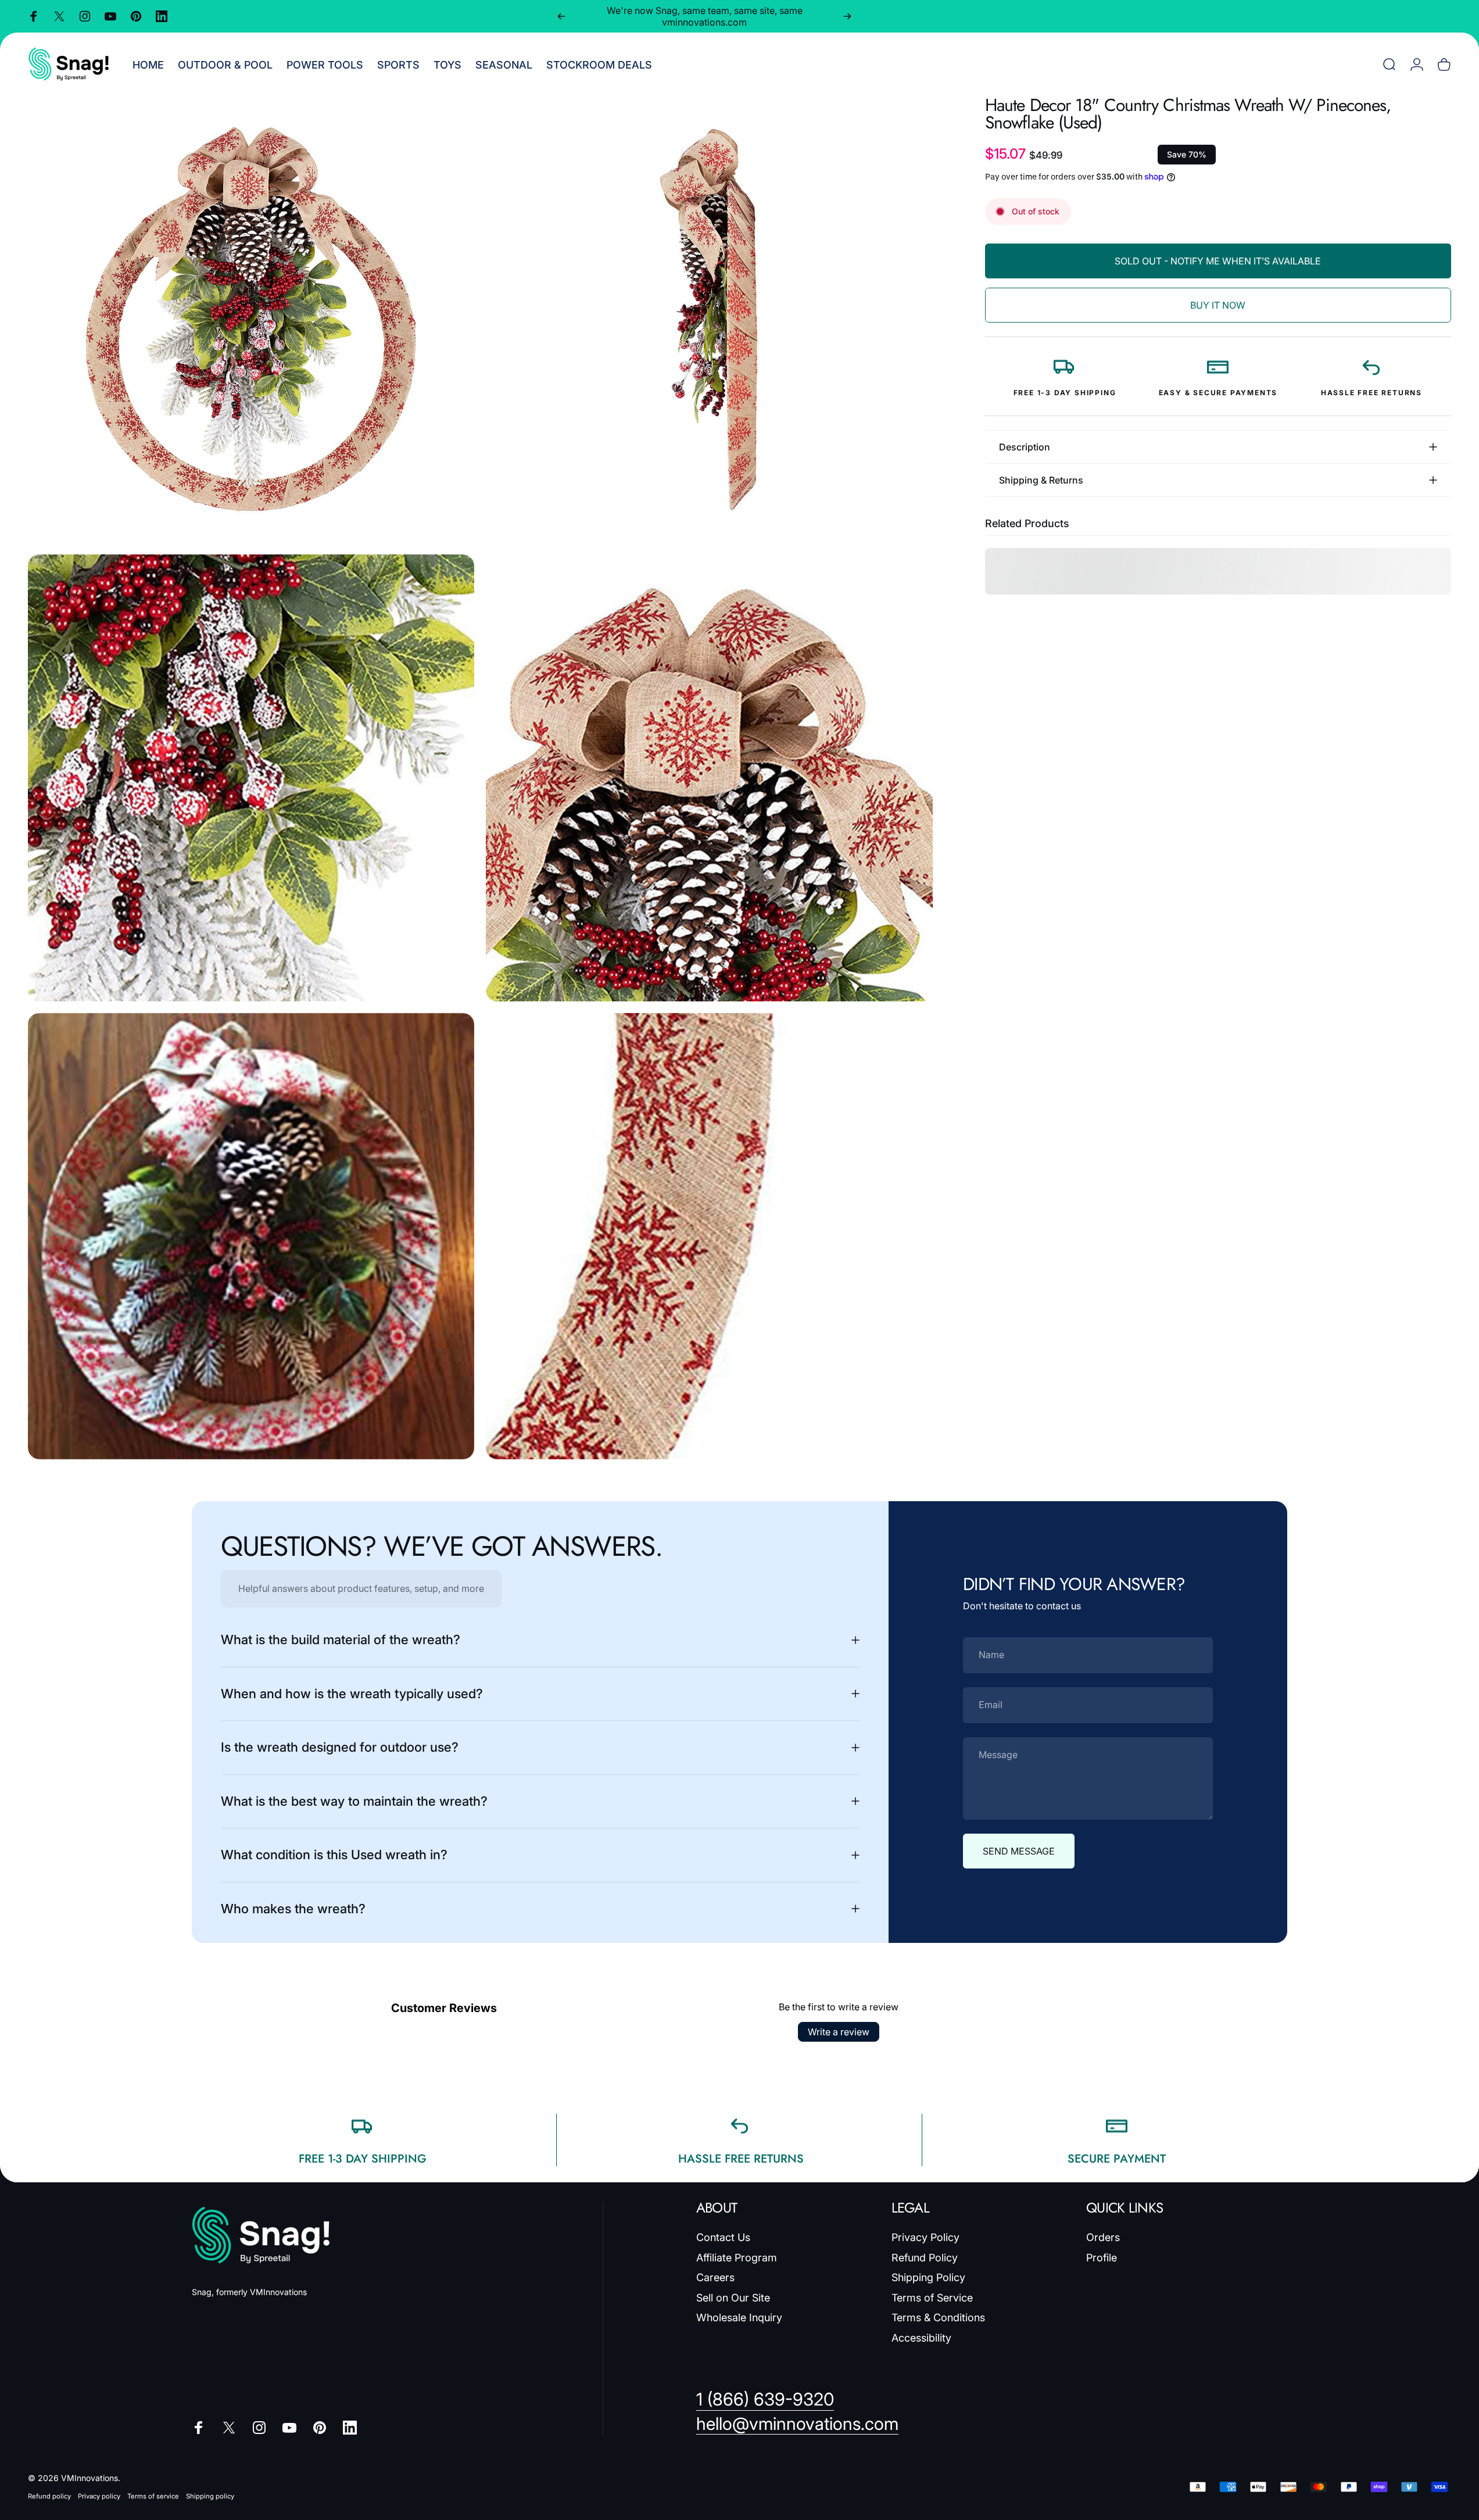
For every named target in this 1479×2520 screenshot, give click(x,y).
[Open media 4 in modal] (709, 778)
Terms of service (153, 2496)
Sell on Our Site (733, 2298)
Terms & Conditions (938, 2317)
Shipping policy (210, 2496)
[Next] (847, 16)
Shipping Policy (928, 2277)
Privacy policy (99, 2496)
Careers (715, 2277)
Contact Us (723, 2237)
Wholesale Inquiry (739, 2317)
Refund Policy (925, 2258)
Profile (1102, 2258)
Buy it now (1218, 305)
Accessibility (921, 2338)
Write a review (839, 2032)
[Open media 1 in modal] (251, 320)
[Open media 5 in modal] (251, 1236)
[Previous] (561, 16)
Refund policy (49, 2496)
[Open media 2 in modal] (709, 320)
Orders (1103, 2237)
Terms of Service (932, 2298)
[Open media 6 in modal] (709, 1236)
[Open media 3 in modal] (251, 778)
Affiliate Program (737, 2258)
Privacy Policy (925, 2237)
